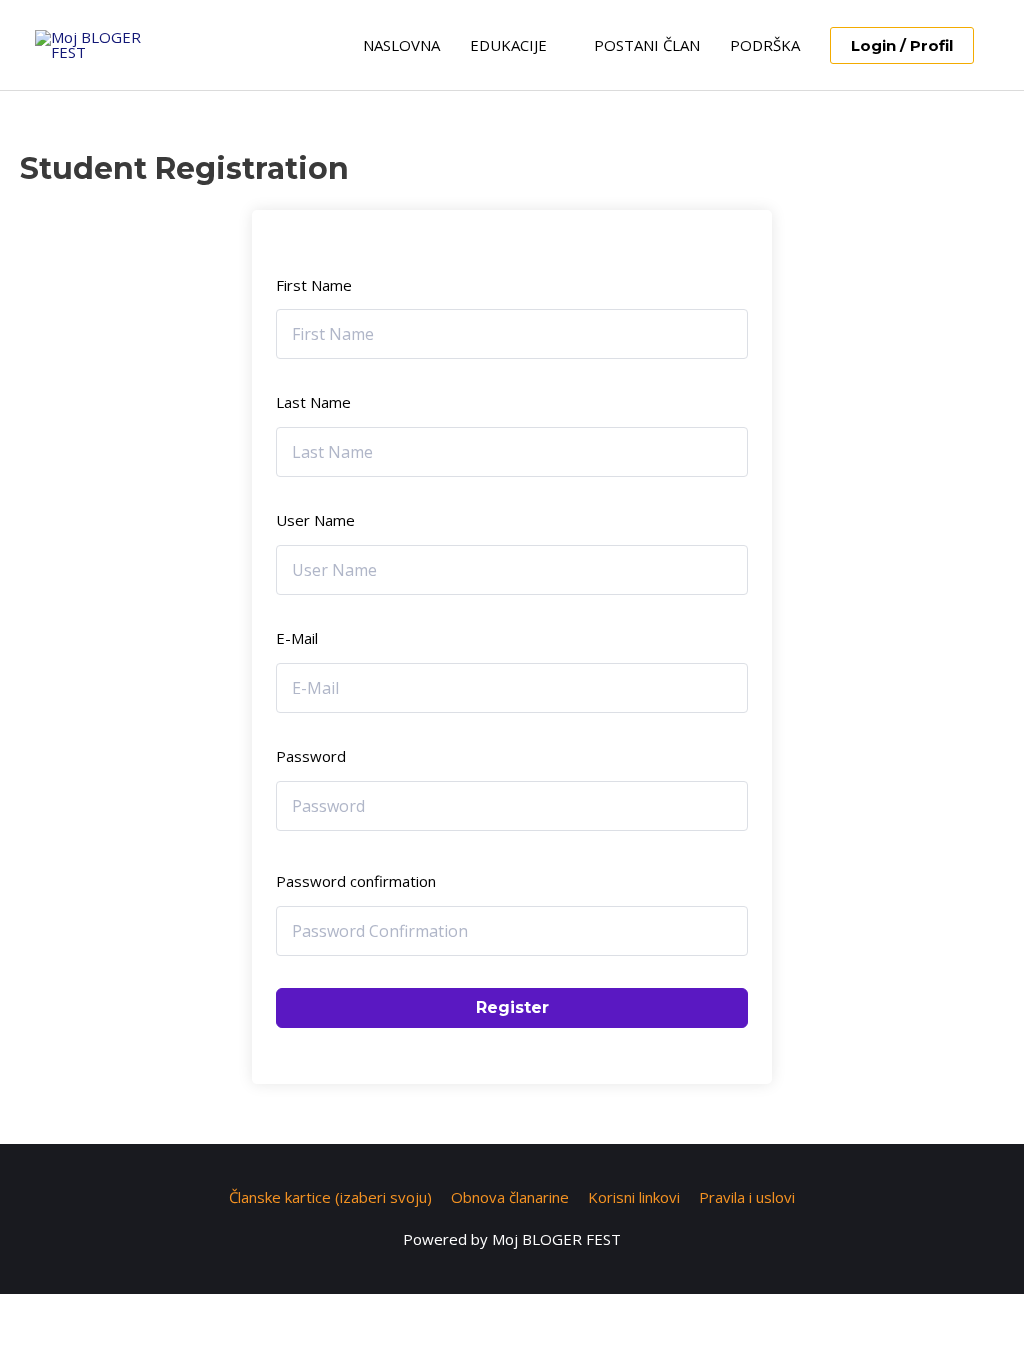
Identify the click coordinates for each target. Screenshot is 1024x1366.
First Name (314, 285)
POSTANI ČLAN (647, 45)
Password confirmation (356, 881)
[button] (902, 45)
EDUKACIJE (508, 45)
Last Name (313, 402)
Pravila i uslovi (747, 1197)
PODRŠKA (765, 45)
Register (512, 1007)
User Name (315, 520)
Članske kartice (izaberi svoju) (330, 1197)
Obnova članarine (510, 1197)
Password (311, 756)
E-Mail (297, 638)
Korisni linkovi (634, 1197)
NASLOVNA (401, 45)
